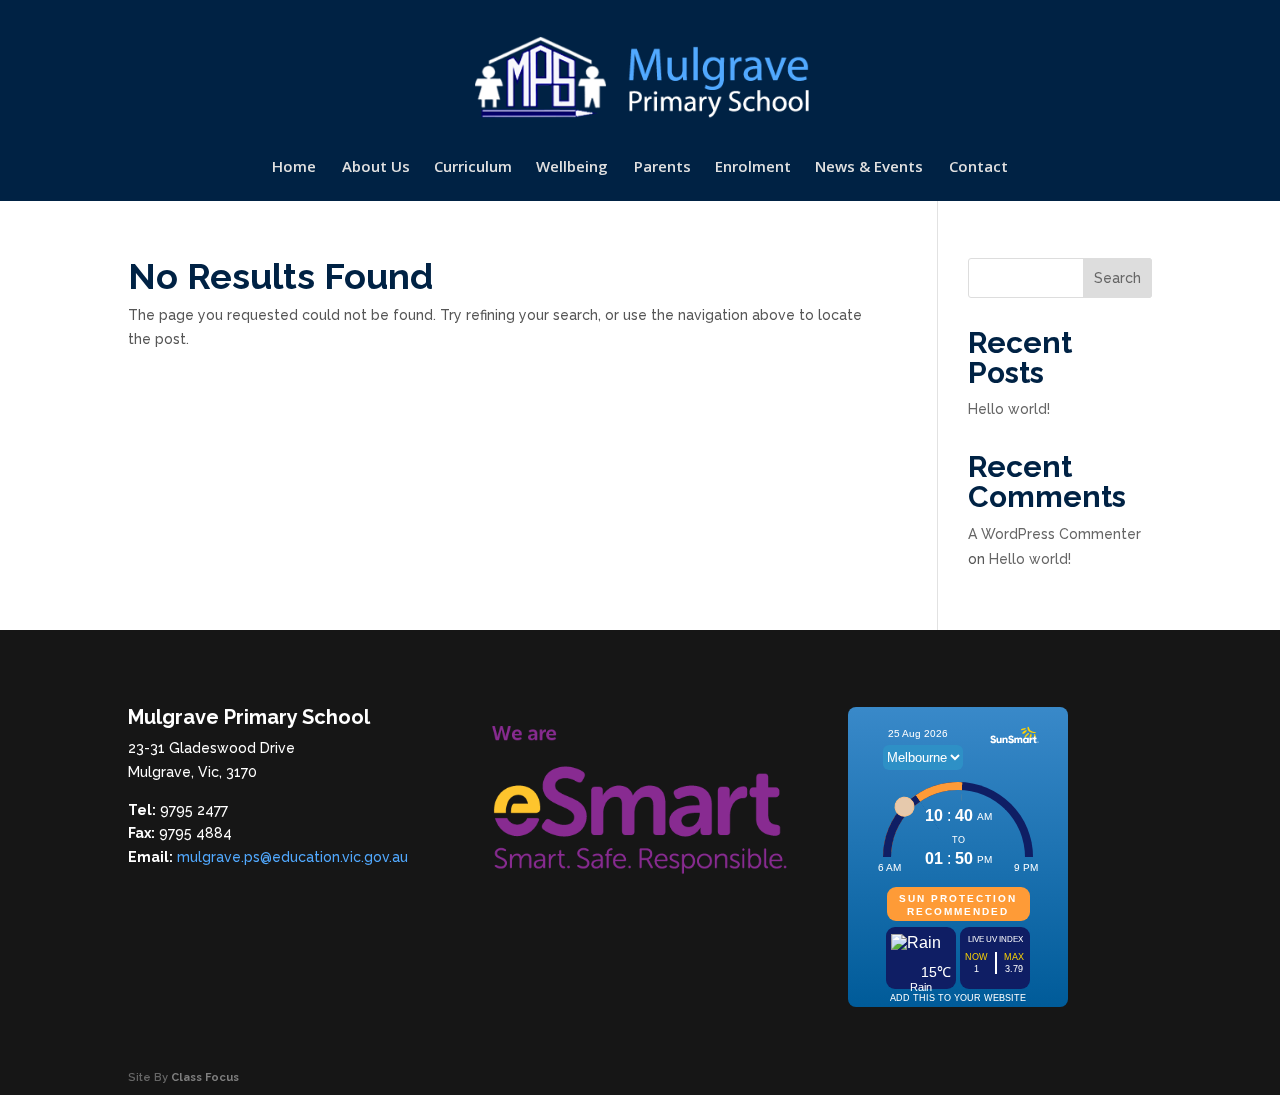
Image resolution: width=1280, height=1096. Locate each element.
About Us (376, 167)
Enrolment (753, 167)
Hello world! (1009, 409)
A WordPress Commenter (1054, 534)
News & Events (869, 167)
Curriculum (473, 167)
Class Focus (205, 1077)
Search (1117, 278)
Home (294, 167)
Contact (978, 167)
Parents (662, 167)
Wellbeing (572, 167)
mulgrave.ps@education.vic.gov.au (292, 857)
